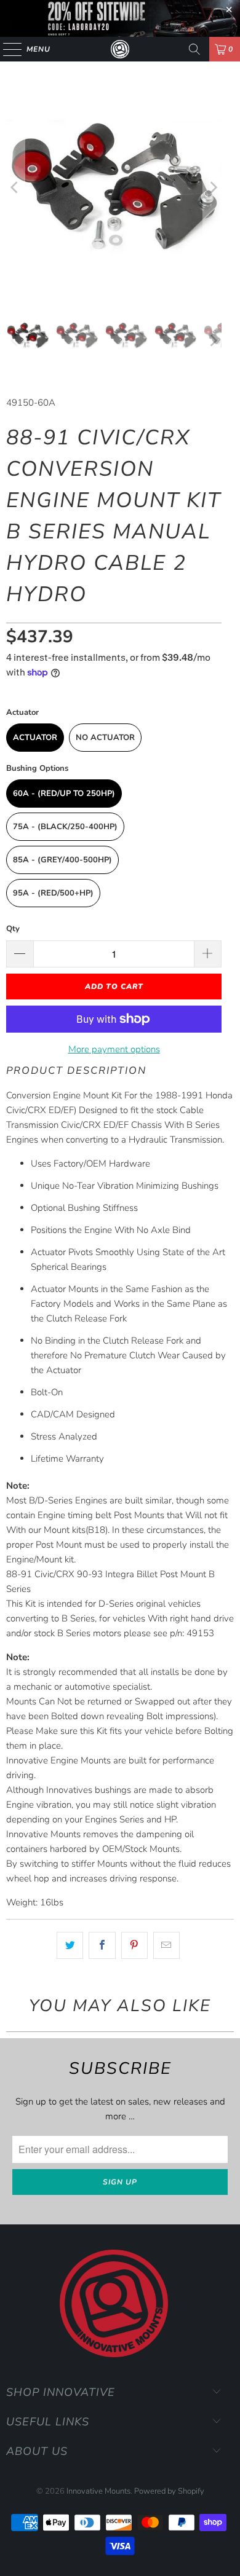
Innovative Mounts (98, 2491)
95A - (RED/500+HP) (53, 893)
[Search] (194, 49)
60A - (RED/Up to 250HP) (64, 794)
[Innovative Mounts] (120, 49)
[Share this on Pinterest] (134, 1945)
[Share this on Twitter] (70, 1945)
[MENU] (6, 49)
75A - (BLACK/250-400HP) (65, 827)
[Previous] (15, 188)
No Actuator (105, 738)
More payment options (114, 1049)
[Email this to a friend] (166, 1945)
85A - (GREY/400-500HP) (62, 860)
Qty (13, 929)
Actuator (35, 738)
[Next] (212, 188)
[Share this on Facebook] (102, 1945)
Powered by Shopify (169, 2491)
